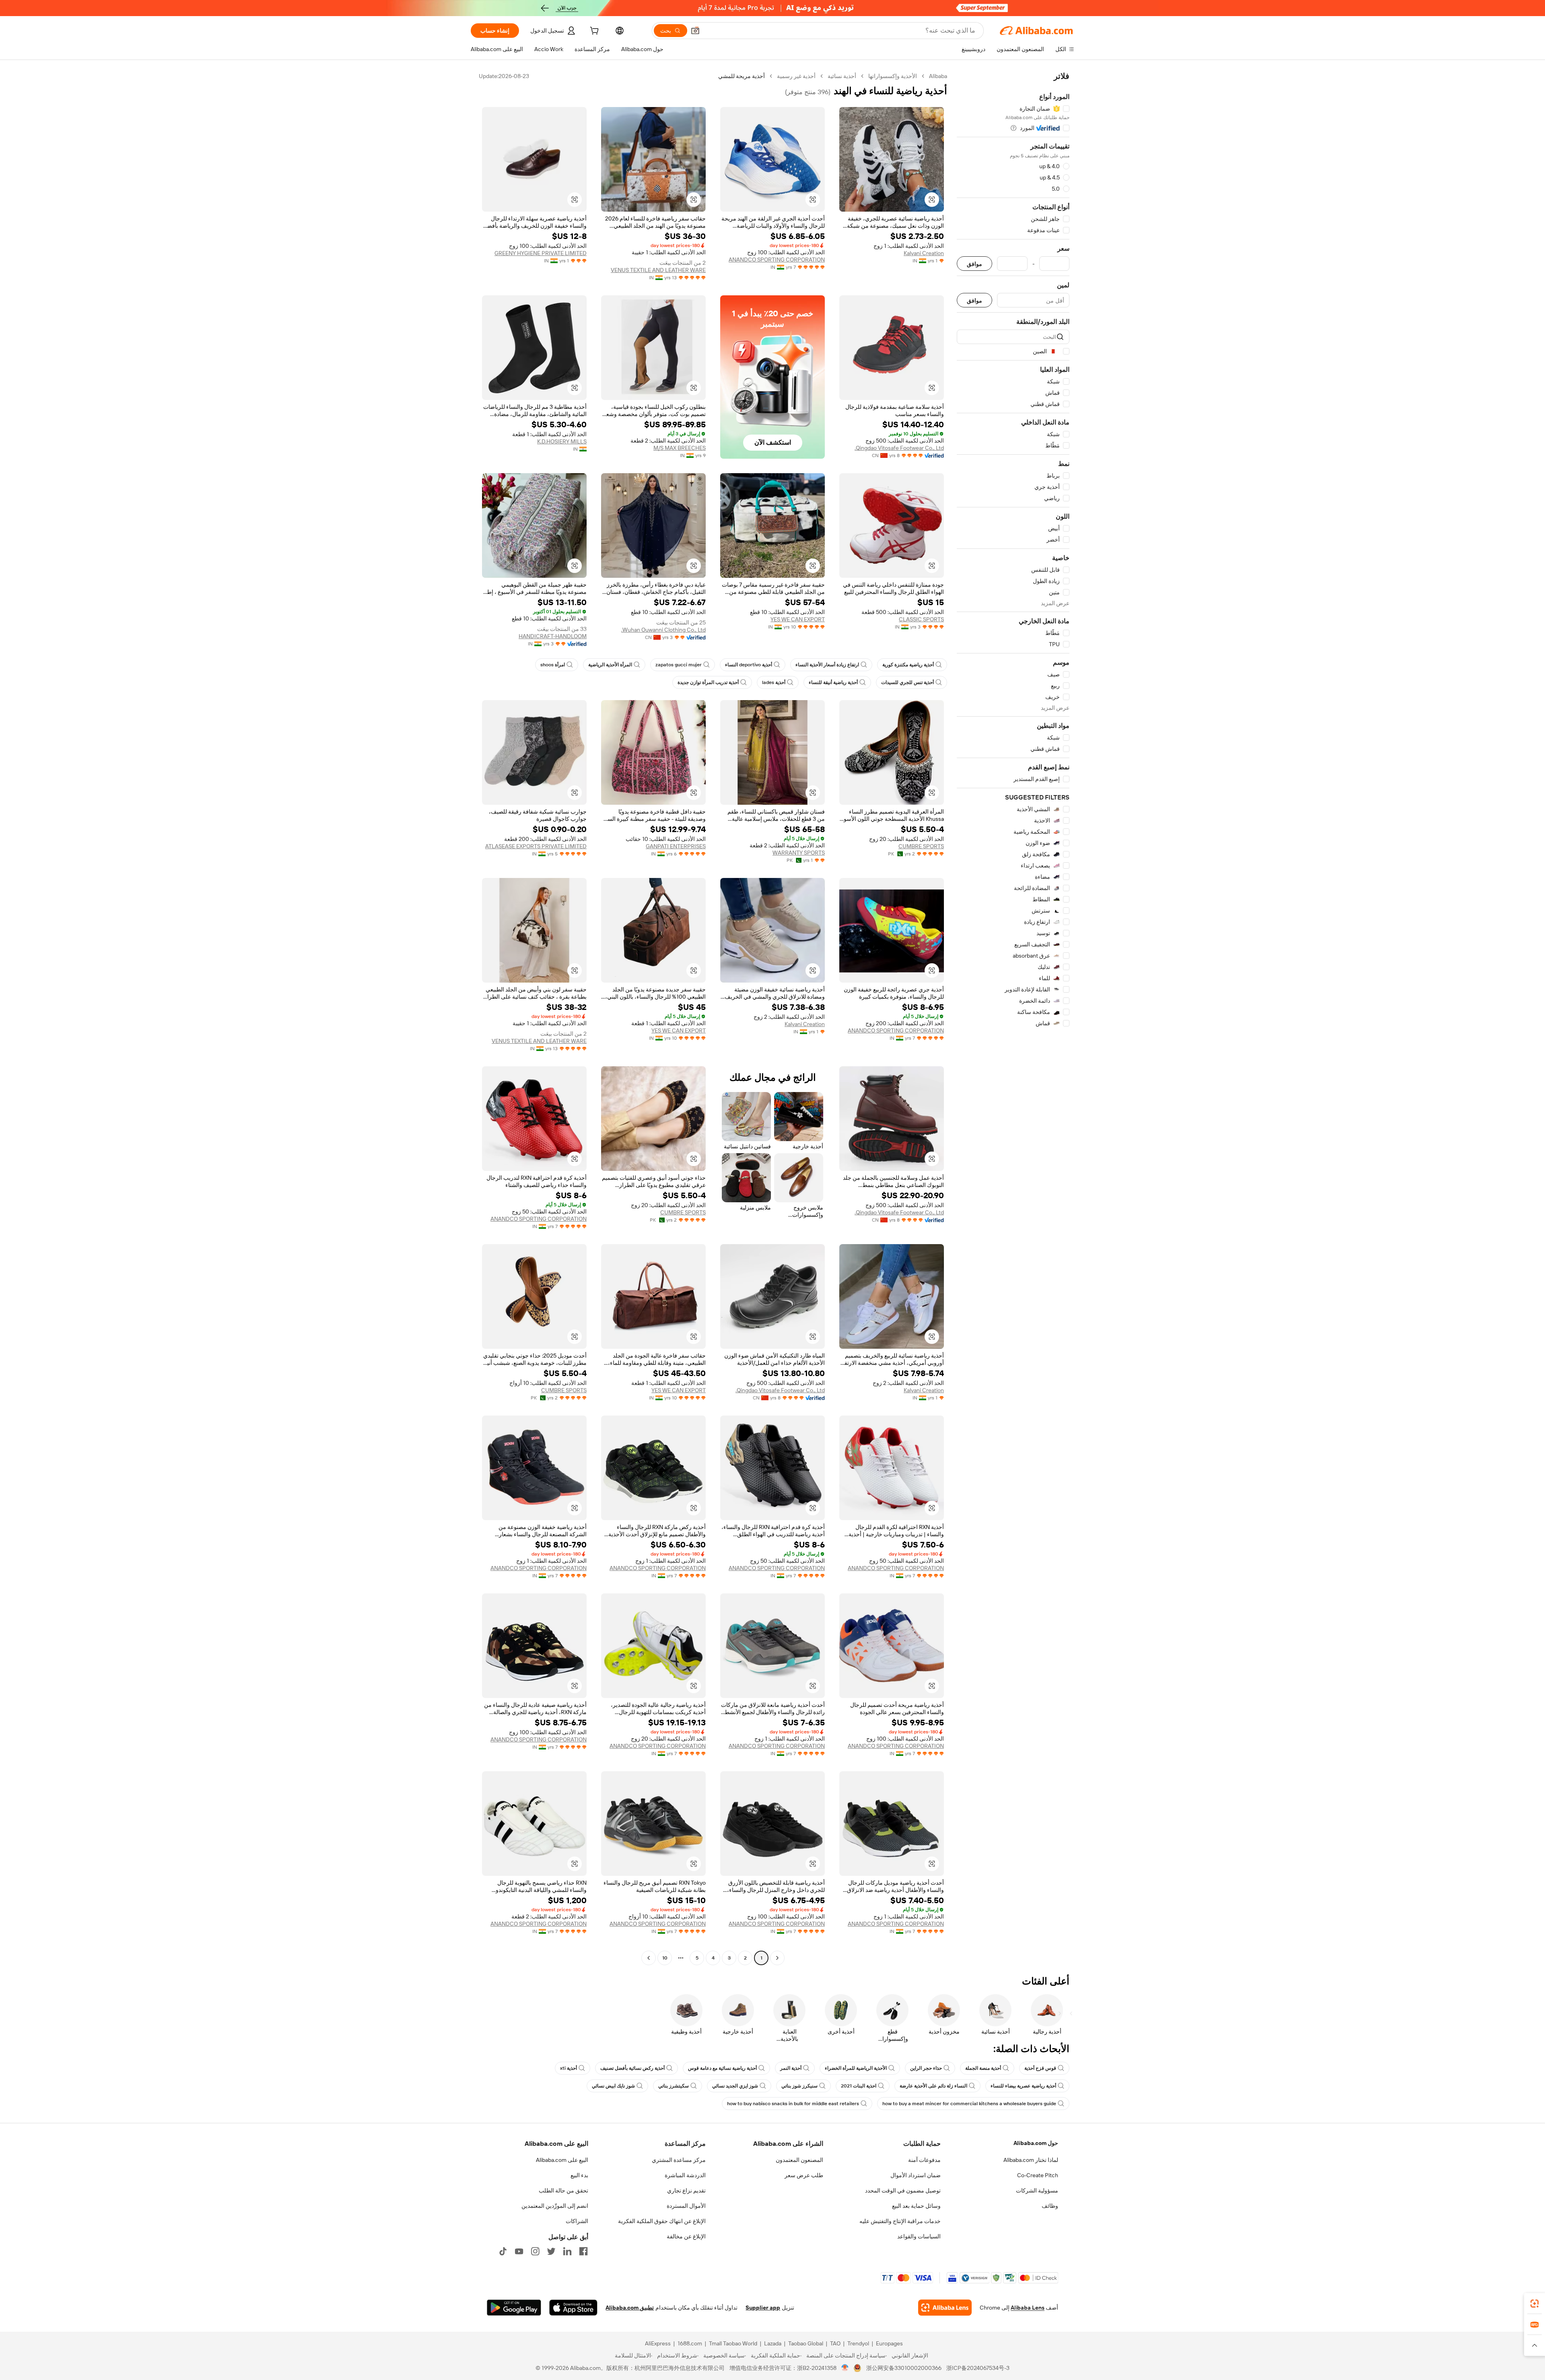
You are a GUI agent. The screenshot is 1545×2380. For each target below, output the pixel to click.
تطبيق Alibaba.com (630, 2308)
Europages (889, 2343)
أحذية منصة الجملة (983, 2068)
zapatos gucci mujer (679, 665)
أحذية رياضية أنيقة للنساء (833, 682)
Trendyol (858, 2343)
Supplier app (763, 2308)
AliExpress (658, 2343)
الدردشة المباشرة (685, 2175)
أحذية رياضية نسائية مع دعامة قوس (722, 2068)
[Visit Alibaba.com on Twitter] (551, 2251)
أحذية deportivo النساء (749, 665)
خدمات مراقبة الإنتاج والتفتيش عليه (900, 2221)
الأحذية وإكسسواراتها (893, 76)
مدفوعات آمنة (924, 2160)
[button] (695, 31)
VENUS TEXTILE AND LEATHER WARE (658, 270)
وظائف (1050, 2206)
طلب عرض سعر (804, 2175)
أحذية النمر (791, 2068)
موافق (974, 264)
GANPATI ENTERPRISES (676, 846)
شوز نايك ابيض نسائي (613, 2086)
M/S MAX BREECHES (680, 448)
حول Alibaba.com (1036, 2143)
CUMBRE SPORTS (921, 846)
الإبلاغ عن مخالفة (686, 2236)
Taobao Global (806, 2343)
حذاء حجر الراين (926, 2068)
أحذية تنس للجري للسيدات (907, 682)
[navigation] (1013, 1018)
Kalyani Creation (924, 253)
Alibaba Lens (1028, 2308)
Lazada (773, 2343)
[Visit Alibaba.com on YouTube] (519, 2251)
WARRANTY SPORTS (799, 853)
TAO (835, 2343)
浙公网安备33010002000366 (904, 2368)
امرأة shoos (553, 665)
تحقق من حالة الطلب (563, 2190)
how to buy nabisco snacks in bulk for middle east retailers (793, 2104)
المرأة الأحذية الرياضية (610, 665)
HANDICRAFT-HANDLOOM (553, 636)
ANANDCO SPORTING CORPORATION (777, 260)
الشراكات (577, 2221)
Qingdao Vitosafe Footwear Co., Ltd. (899, 448)
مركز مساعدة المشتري (679, 2160)
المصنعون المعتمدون (799, 2160)
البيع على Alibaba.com (562, 2160)
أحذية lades (774, 682)
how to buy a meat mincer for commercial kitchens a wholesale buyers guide (969, 2104)
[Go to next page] (649, 1958)
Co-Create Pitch (1038, 2175)
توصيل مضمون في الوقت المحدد (903, 2190)
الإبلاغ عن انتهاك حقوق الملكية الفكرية (662, 2221)
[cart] (593, 32)
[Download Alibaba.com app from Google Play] (514, 2308)
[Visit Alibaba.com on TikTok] (503, 2251)
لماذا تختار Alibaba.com (1031, 2160)
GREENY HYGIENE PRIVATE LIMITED (541, 253)
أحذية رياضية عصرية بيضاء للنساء (1023, 2086)
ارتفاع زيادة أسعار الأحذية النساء (827, 665)
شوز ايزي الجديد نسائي (735, 2086)
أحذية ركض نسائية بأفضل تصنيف (632, 2068)
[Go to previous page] (777, 1958)
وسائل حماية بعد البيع (916, 2206)
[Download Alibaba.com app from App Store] (573, 2308)
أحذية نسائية (842, 76)
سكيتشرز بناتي (674, 2086)
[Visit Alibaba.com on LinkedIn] (567, 2251)
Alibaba (938, 76)
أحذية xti (569, 2068)
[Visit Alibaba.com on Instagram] (535, 2251)
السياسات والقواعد (919, 2236)
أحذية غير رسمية (796, 76)
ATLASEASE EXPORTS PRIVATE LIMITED (536, 846)
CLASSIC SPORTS (921, 619)
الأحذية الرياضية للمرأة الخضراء (856, 2068)
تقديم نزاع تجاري (686, 2190)
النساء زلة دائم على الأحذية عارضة (933, 2086)
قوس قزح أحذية (1040, 2068)
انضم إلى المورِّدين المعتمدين (555, 2206)
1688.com (690, 2343)
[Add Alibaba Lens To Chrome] (945, 2308)
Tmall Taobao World (733, 2343)
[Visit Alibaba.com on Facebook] (583, 2251)
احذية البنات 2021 (859, 2086)
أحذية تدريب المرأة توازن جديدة (708, 682)
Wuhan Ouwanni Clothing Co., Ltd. (663, 630)
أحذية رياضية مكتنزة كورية (908, 665)
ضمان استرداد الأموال (916, 2175)
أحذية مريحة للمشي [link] (742, 76)
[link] (1535, 2304)
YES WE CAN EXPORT (798, 619)
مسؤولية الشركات (1037, 2190)
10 (665, 1958)
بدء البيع (579, 2175)
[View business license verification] (845, 2368)
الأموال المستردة (686, 2206)
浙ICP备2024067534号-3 (978, 2368)
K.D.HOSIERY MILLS (562, 441)
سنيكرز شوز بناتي (799, 2086)
